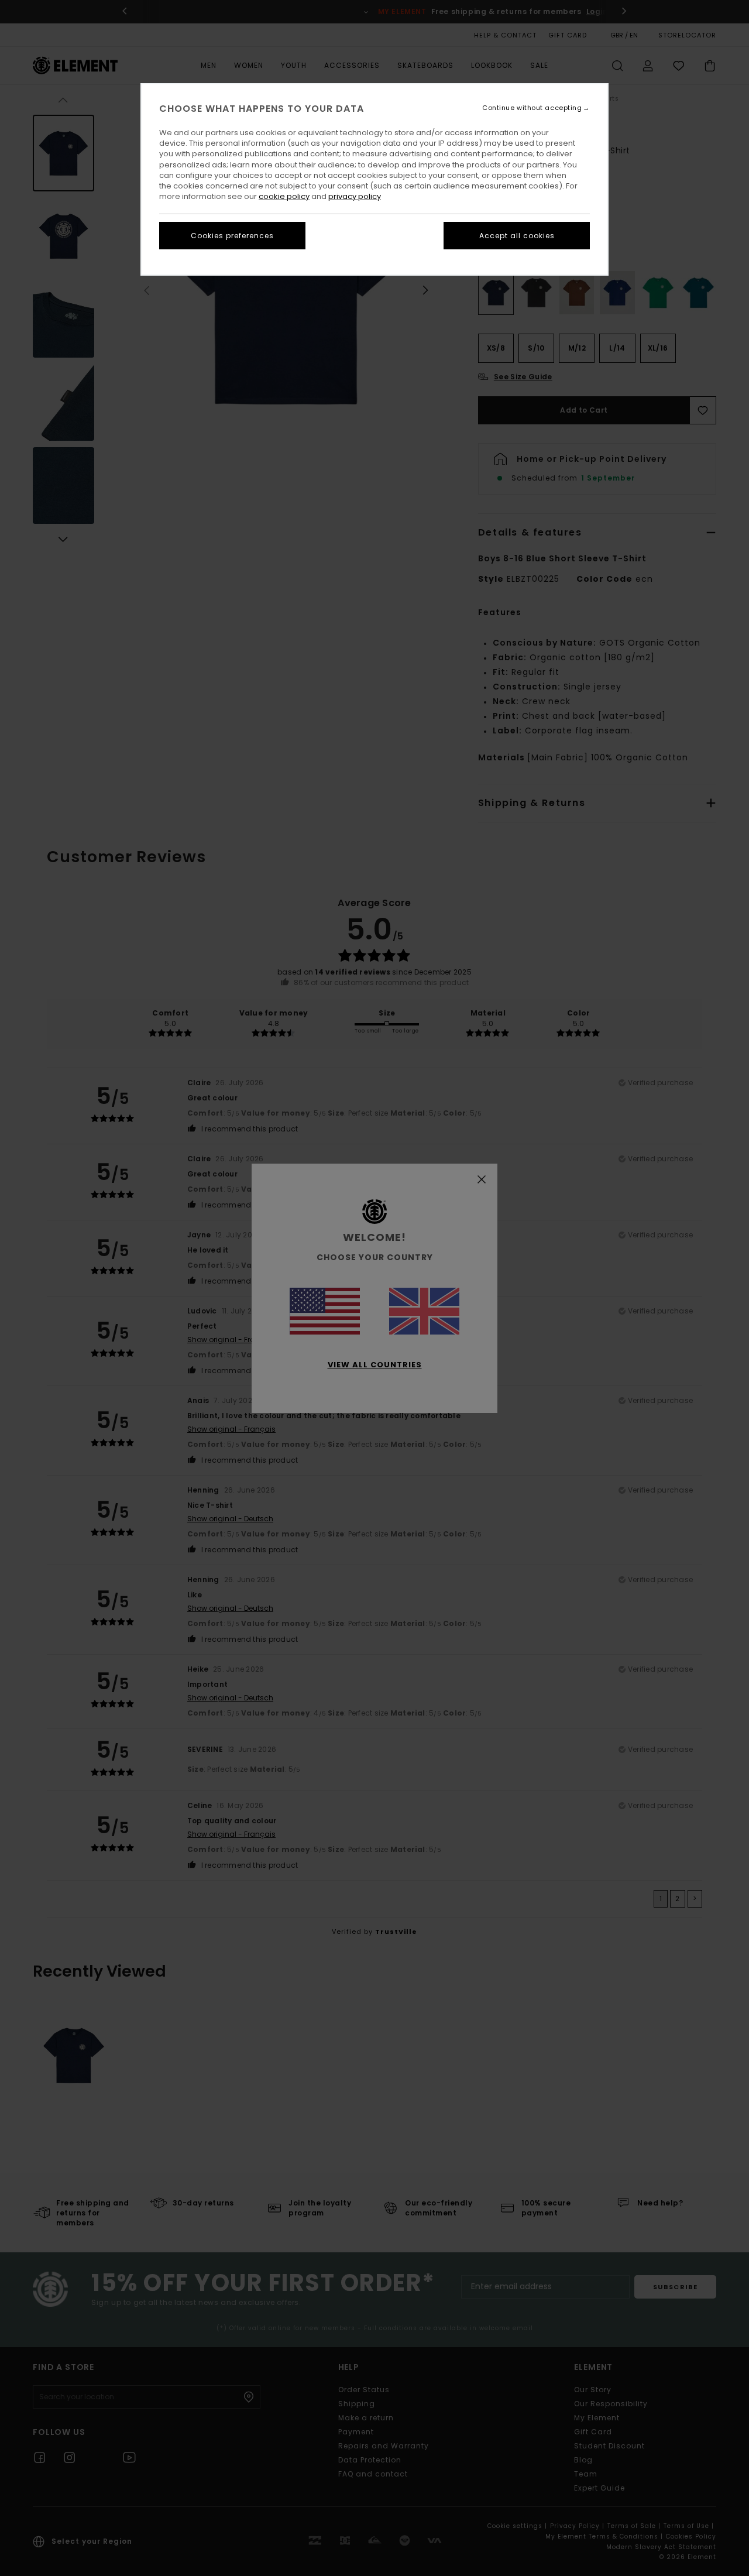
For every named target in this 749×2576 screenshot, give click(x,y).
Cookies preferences (232, 236)
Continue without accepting (532, 108)
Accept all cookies (517, 236)
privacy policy (355, 196)
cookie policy (284, 196)
